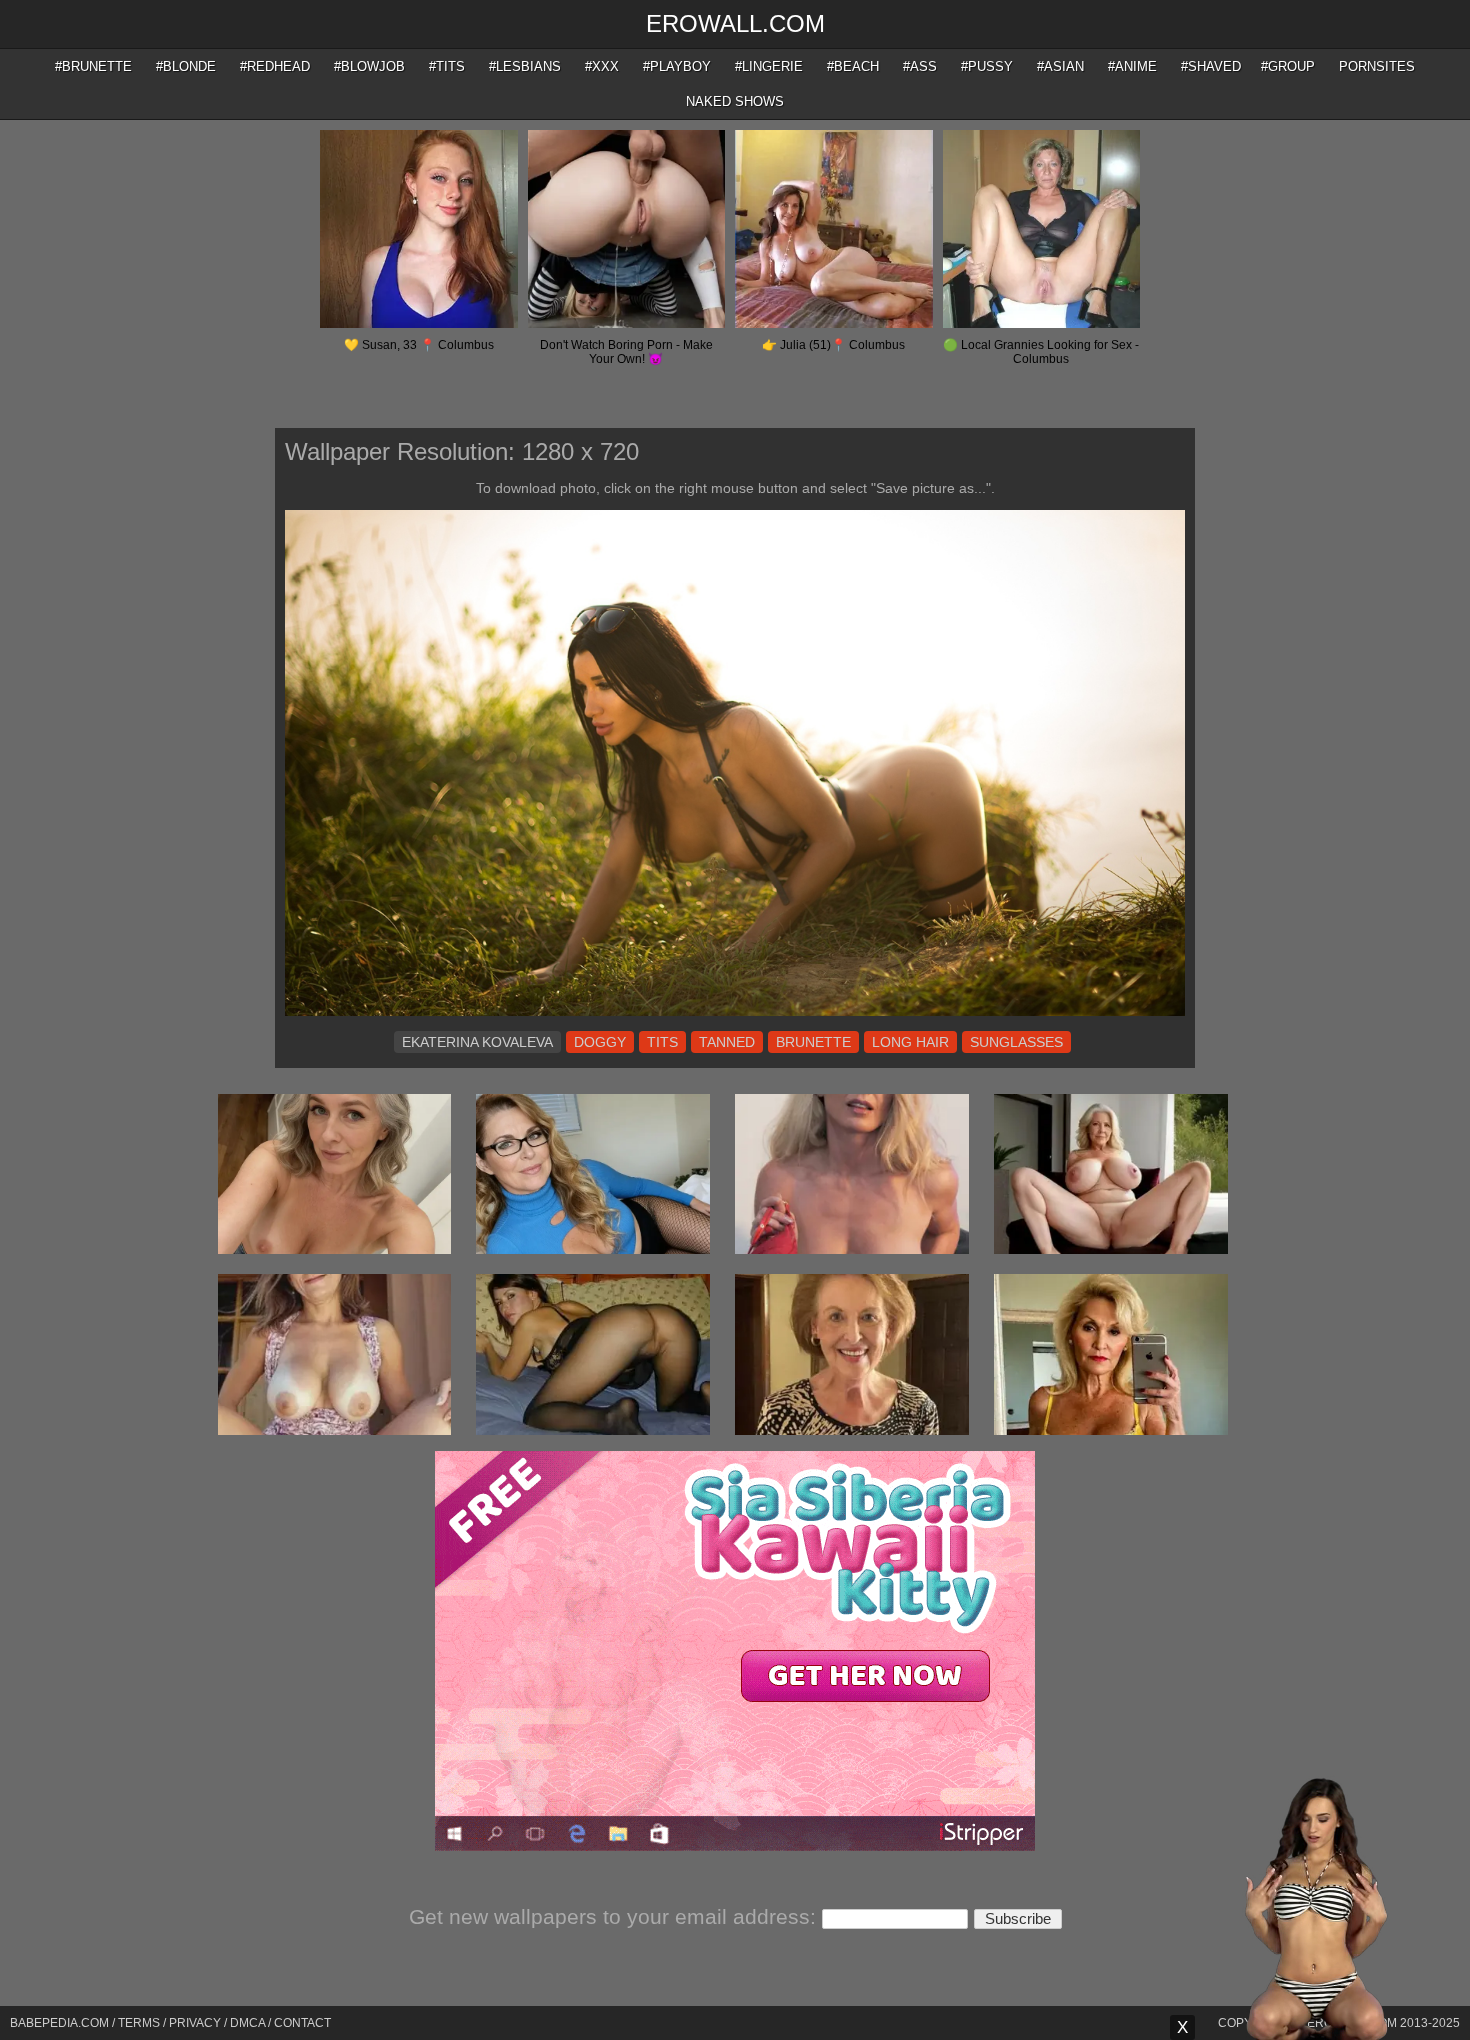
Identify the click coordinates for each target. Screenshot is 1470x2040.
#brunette (93, 66)
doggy (600, 1042)
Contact (302, 2023)
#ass (920, 66)
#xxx (602, 66)
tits (662, 1042)
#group (1288, 66)
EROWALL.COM (735, 23)
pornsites (1377, 66)
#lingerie (769, 66)
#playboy (677, 66)
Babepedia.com (59, 2023)
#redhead (275, 66)
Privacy (195, 2023)
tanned (727, 1042)
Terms (139, 2023)
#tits (447, 66)
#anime (1132, 66)
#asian (1060, 66)
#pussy (987, 66)
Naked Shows (735, 101)
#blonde (186, 66)
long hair (910, 1042)
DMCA (247, 2023)
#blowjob (369, 66)
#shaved (1211, 66)
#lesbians (525, 66)
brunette (813, 1042)
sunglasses (1016, 1042)
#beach (853, 66)
